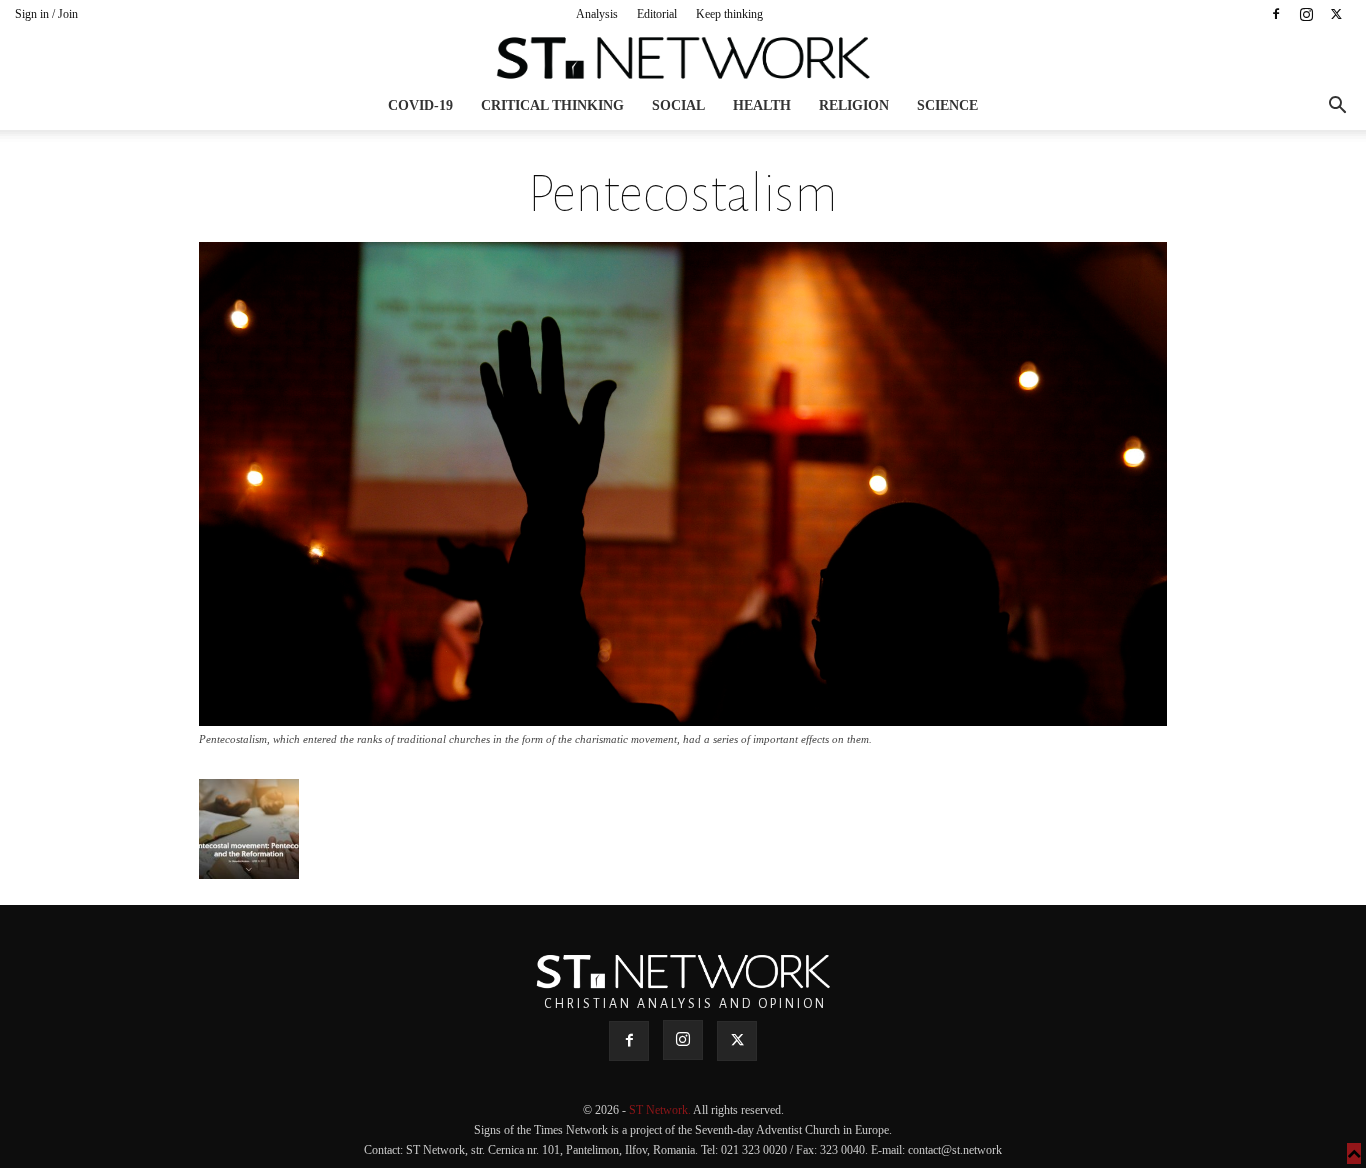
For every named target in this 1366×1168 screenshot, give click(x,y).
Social (678, 105)
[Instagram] (1306, 14)
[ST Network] (683, 58)
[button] (1337, 107)
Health (762, 105)
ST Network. (661, 1110)
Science (947, 105)
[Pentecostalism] (683, 720)
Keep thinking (729, 14)
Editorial (657, 14)
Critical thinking (552, 105)
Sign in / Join (46, 14)
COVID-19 (420, 105)
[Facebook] (1276, 14)
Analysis (597, 14)
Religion (854, 105)
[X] (1336, 14)
